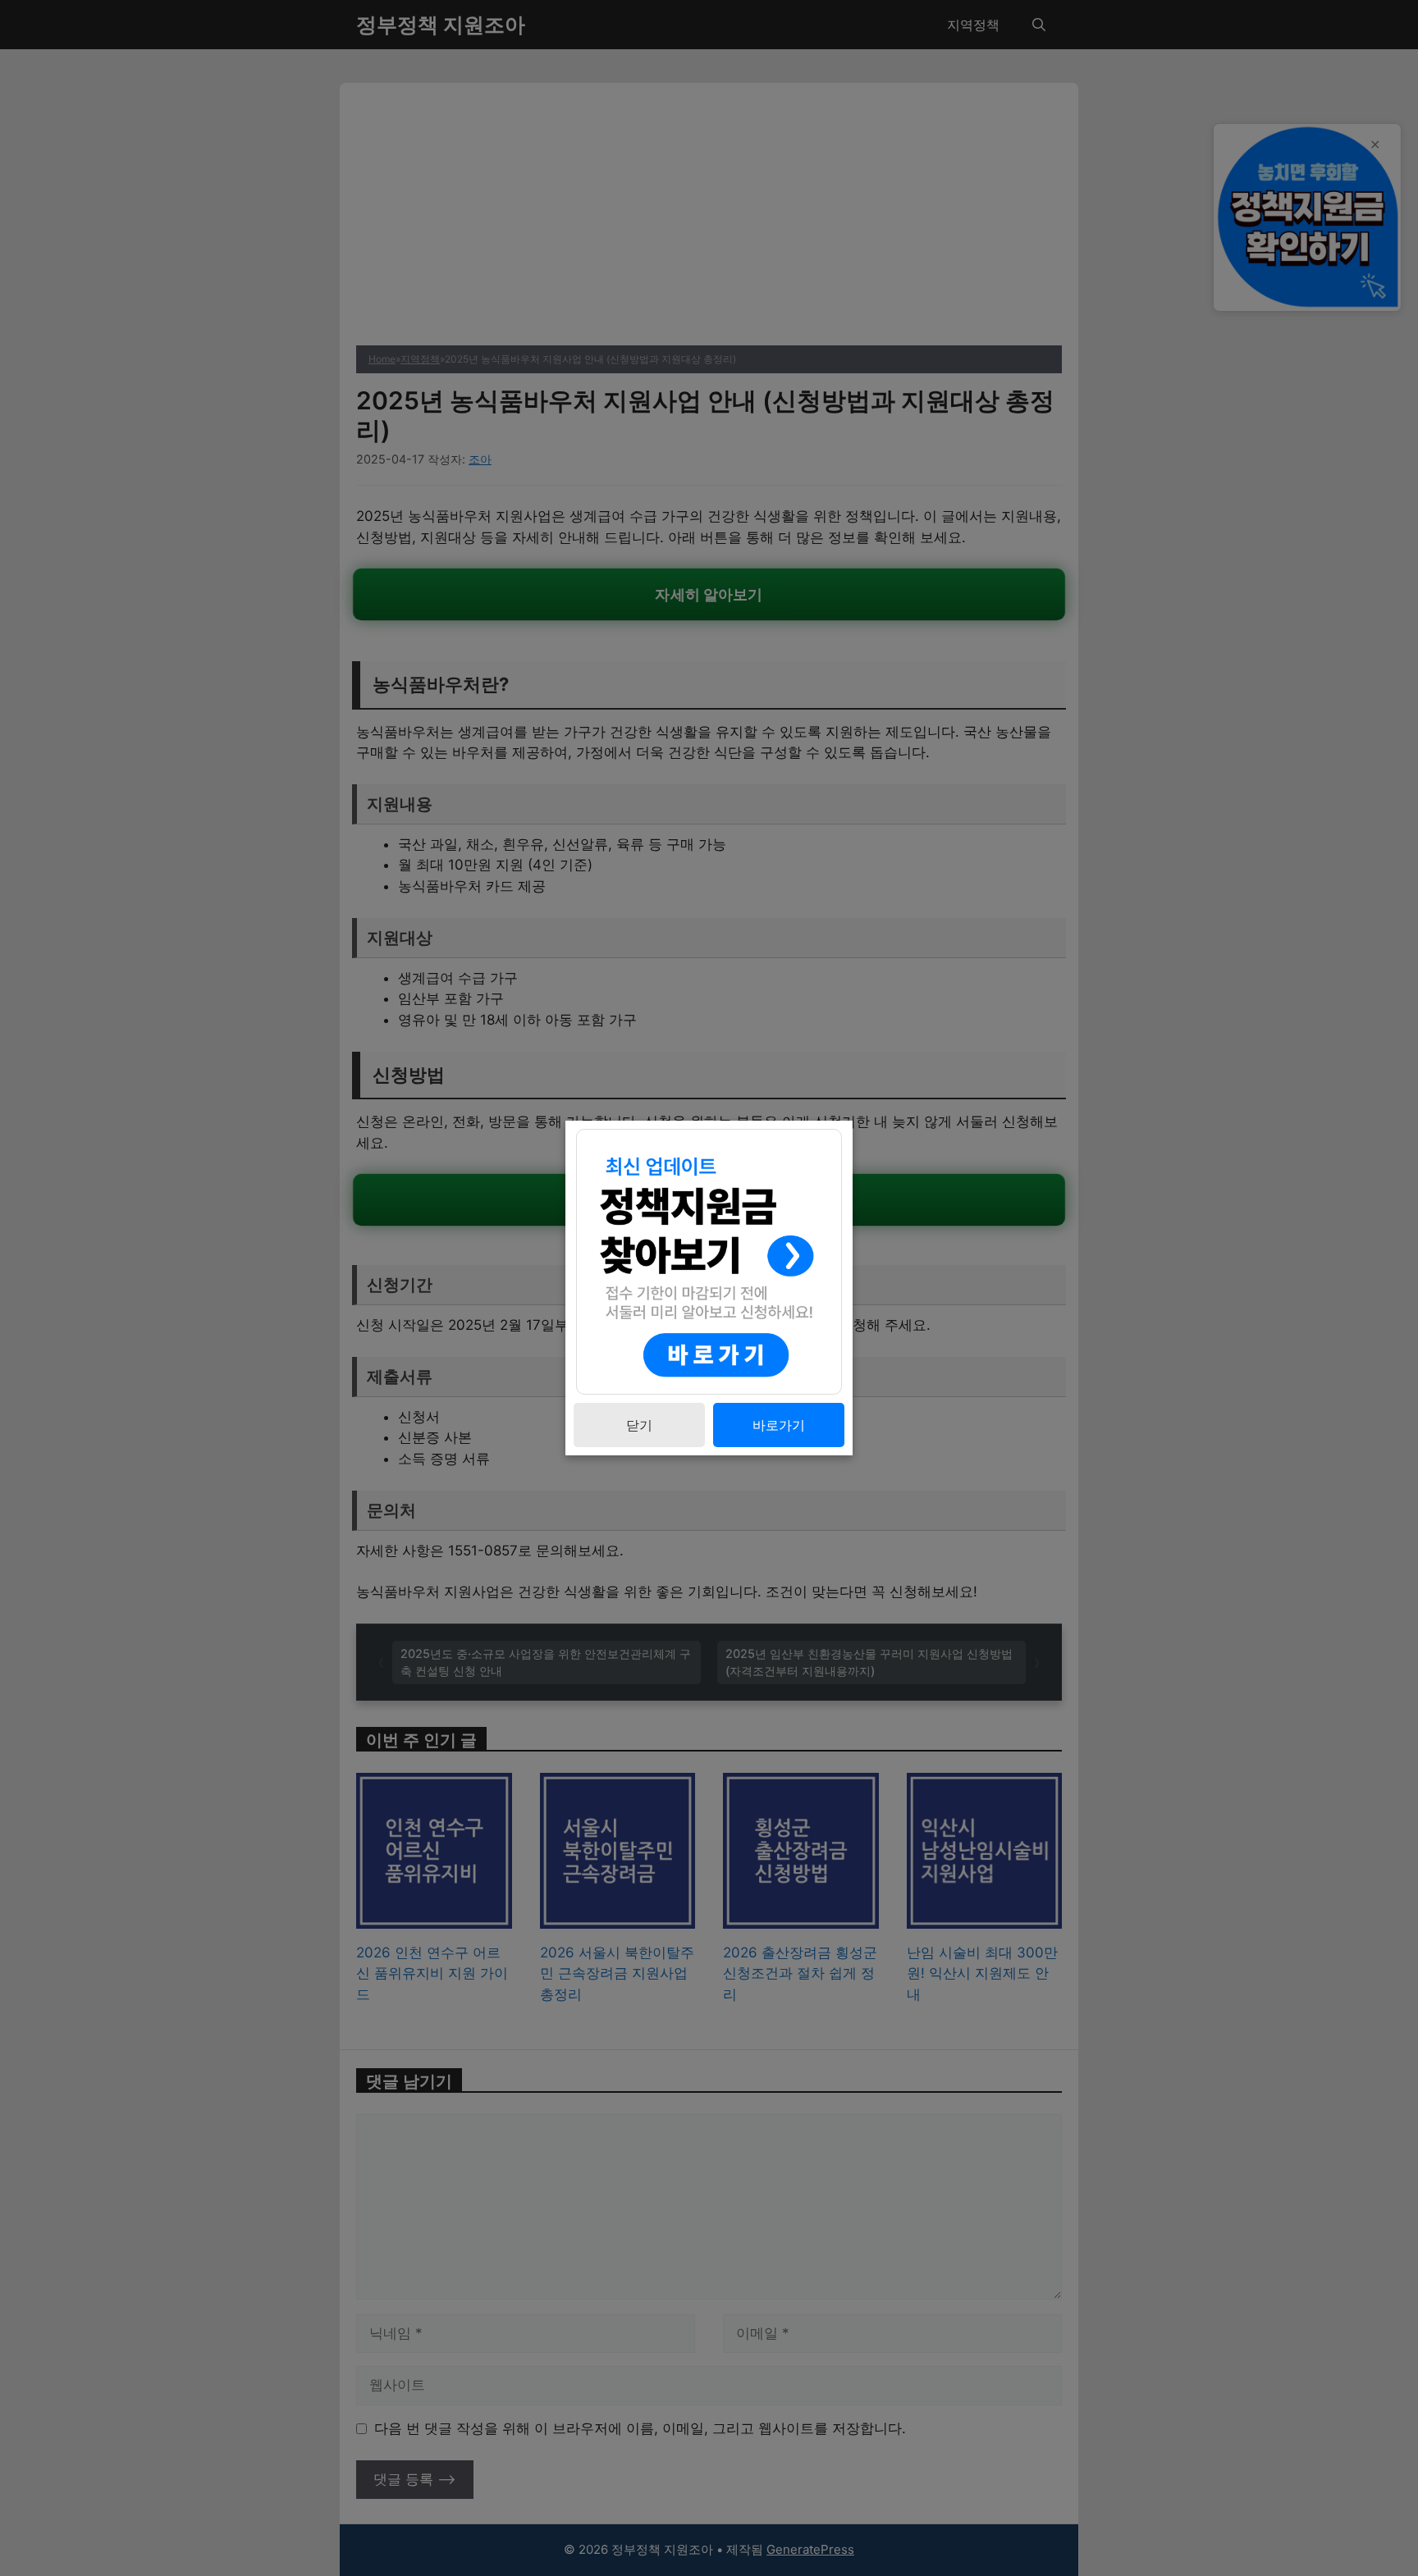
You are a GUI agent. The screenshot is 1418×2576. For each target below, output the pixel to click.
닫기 (639, 1425)
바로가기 (779, 1425)
